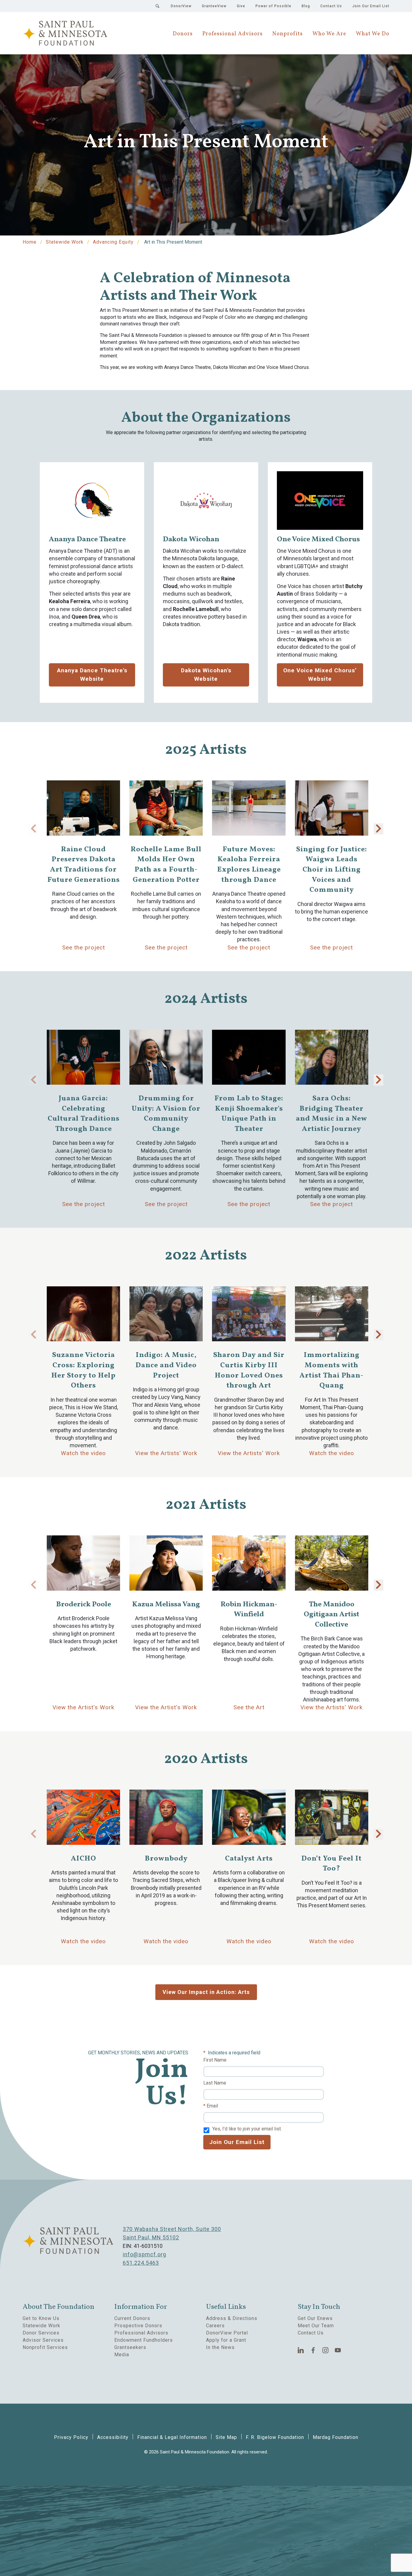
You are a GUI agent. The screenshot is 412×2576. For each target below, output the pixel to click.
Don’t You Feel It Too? (331, 1864)
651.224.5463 (141, 2263)
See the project (84, 947)
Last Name (215, 2083)
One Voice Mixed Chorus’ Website (320, 675)
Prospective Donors (138, 2326)
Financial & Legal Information (172, 2437)
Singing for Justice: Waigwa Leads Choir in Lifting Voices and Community (332, 870)
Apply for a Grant (226, 2340)
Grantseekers (130, 2347)
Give (241, 6)
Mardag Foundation (336, 2437)
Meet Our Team (316, 2326)
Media (122, 2355)
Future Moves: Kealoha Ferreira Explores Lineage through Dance (249, 865)
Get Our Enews (315, 2318)
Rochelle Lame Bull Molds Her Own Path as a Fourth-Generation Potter (166, 865)
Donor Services (41, 2333)
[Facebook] (313, 2350)
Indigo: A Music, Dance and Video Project (166, 1365)
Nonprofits (288, 34)
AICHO (84, 1859)
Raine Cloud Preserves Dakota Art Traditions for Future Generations (84, 865)
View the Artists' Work (166, 1453)
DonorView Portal (227, 2333)
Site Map (226, 2437)
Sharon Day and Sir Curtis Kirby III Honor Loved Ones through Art (249, 1371)
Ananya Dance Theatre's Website (92, 675)
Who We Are (329, 34)
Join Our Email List (371, 6)
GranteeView (214, 6)
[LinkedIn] (301, 2350)
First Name (215, 2060)
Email (212, 2106)
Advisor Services (43, 2340)
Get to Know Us (41, 2318)
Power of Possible (273, 6)
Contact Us (331, 6)
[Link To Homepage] (65, 33)
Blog (306, 6)
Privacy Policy (71, 2437)
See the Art (249, 1707)
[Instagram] (326, 2350)
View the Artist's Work (83, 1707)
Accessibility (113, 2437)
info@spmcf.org (144, 2254)
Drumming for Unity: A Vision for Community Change (166, 1114)
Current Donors (132, 2318)
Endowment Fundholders (144, 2340)
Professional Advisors (233, 34)
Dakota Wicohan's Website (206, 675)
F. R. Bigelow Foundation (275, 2437)
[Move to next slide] (379, 829)
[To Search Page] (157, 6)
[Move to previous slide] (33, 829)
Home (30, 242)
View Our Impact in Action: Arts (206, 1992)
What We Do (373, 34)
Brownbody (166, 1859)
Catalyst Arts (249, 1859)
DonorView (181, 6)
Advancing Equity (113, 242)
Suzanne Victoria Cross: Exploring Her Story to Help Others (83, 1371)
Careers (215, 2326)
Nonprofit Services (45, 2347)
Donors (183, 34)
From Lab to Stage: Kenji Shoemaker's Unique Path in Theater (249, 1114)
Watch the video (83, 1453)
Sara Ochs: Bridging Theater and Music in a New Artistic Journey (331, 1114)
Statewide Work (65, 242)
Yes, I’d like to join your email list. (247, 2129)
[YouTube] (338, 2350)
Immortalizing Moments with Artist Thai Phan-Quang (332, 1371)
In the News (220, 2347)
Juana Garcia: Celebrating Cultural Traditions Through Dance (84, 1114)
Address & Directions (232, 2318)
